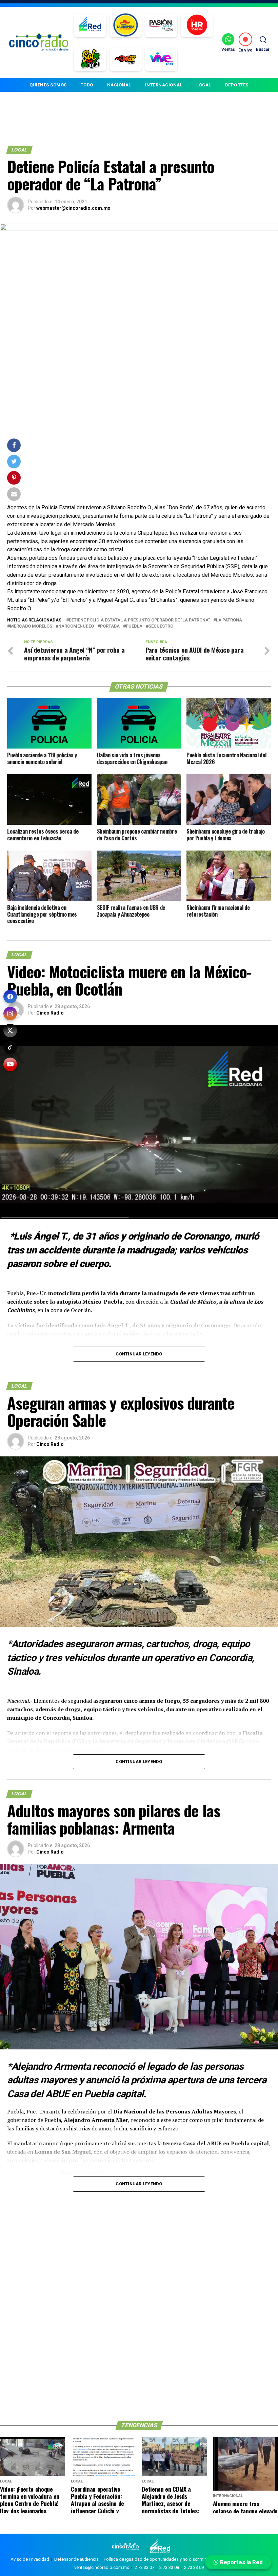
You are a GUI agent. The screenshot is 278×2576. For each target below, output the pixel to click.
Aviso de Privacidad (30, 2559)
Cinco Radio (50, 1013)
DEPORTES (237, 85)
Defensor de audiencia (76, 2559)
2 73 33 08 (169, 2567)
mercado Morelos (31, 626)
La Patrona (229, 620)
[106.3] (161, 59)
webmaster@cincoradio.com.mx (73, 208)
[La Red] (90, 25)
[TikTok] (10, 1047)
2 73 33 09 (194, 2567)
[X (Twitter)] (10, 1030)
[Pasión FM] (161, 25)
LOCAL (204, 85)
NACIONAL (119, 85)
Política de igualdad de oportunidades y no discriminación (161, 2559)
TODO (87, 85)
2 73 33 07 (144, 2567)
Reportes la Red (241, 2562)
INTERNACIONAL (164, 85)
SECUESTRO (161, 626)
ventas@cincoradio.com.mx (102, 2567)
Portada (110, 626)
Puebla (134, 626)
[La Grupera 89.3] (125, 25)
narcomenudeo (76, 626)
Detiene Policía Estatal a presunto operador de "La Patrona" (139, 620)
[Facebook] (10, 997)
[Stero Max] (126, 59)
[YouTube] (10, 1064)
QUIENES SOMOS (48, 85)
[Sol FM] (90, 59)
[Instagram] (10, 1014)
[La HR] (197, 25)
